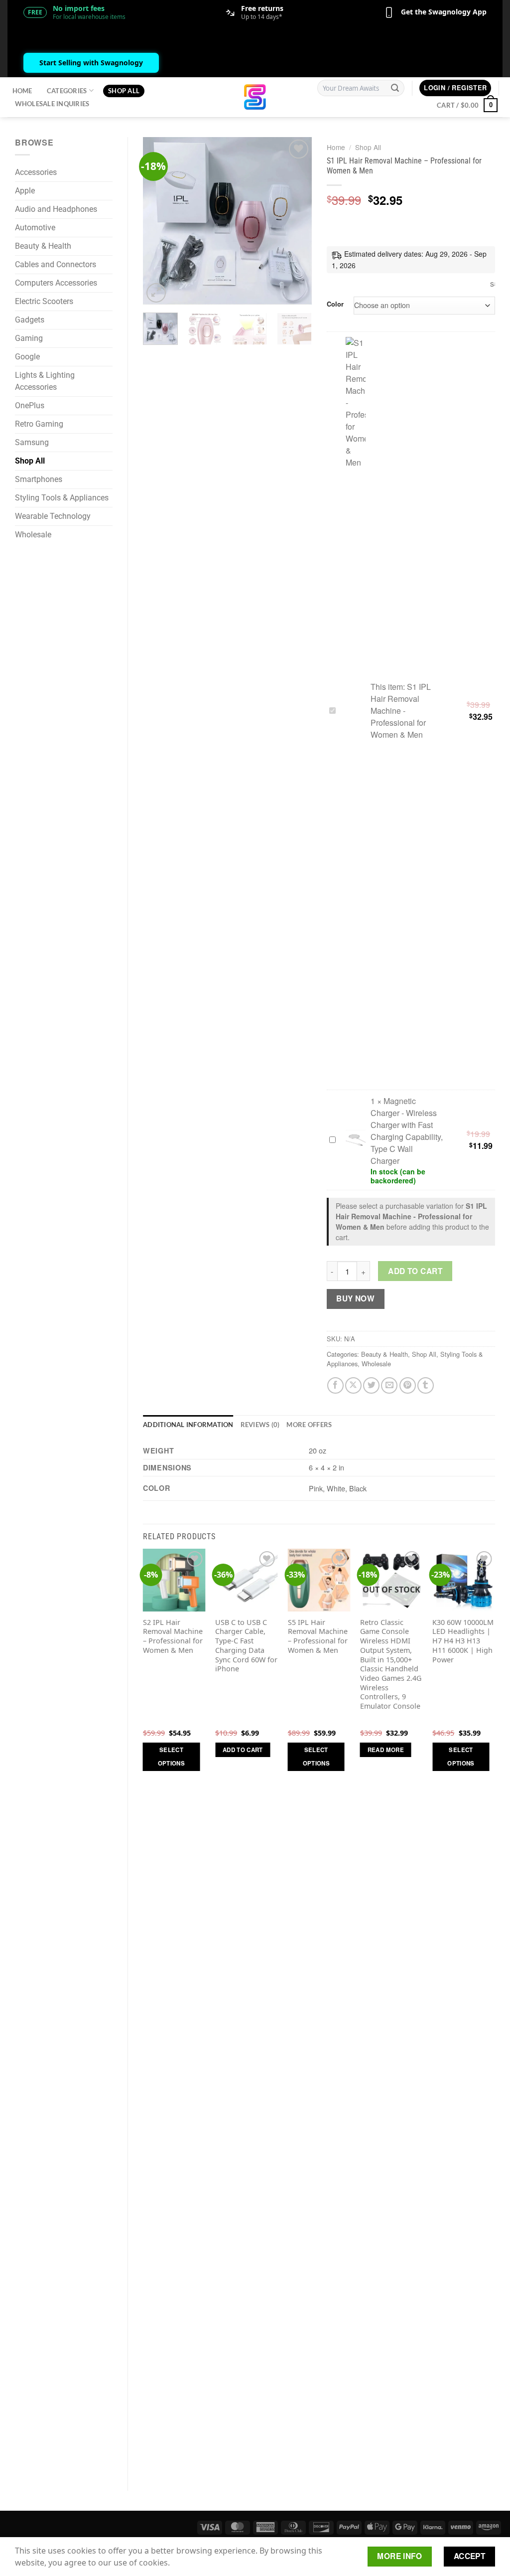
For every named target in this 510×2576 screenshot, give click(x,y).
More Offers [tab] (309, 1425)
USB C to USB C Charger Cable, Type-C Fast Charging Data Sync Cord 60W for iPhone (246, 1646)
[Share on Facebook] (335, 1385)
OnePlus (30, 405)
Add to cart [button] (243, 1750)
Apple (25, 191)
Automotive (35, 228)
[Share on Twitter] (371, 1385)
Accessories (36, 172)
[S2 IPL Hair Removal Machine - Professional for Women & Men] (174, 1580)
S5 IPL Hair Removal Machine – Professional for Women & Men (318, 1636)
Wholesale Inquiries (52, 104)
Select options (171, 1757)
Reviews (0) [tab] (260, 1425)
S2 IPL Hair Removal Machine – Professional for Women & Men (173, 1636)
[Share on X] (353, 1385)
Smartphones (39, 479)
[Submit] (395, 88)
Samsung (32, 442)
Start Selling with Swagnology (91, 63)
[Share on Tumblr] (426, 1385)
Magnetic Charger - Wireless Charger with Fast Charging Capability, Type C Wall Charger (407, 1131)
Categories (67, 91)
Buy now (355, 1298)
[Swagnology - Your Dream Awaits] (255, 97)
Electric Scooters (44, 301)
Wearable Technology (53, 516)
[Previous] (159, 221)
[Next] (296, 221)
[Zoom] (156, 293)
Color (335, 304)
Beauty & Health (43, 246)
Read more (386, 1750)
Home (22, 91)
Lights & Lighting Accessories (45, 381)
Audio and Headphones (56, 209)
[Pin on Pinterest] (408, 1385)
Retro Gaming (39, 424)
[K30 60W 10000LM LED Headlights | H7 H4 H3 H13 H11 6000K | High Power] (464, 1580)
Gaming (29, 338)
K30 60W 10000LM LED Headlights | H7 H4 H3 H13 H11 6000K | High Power (463, 1641)
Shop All (124, 91)
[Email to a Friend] (389, 1385)
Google (27, 357)
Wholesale (33, 535)
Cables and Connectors (56, 264)
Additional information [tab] (188, 1425)
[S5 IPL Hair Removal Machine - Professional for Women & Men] (319, 1580)
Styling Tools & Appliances (62, 498)
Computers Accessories (56, 283)
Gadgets (30, 320)
